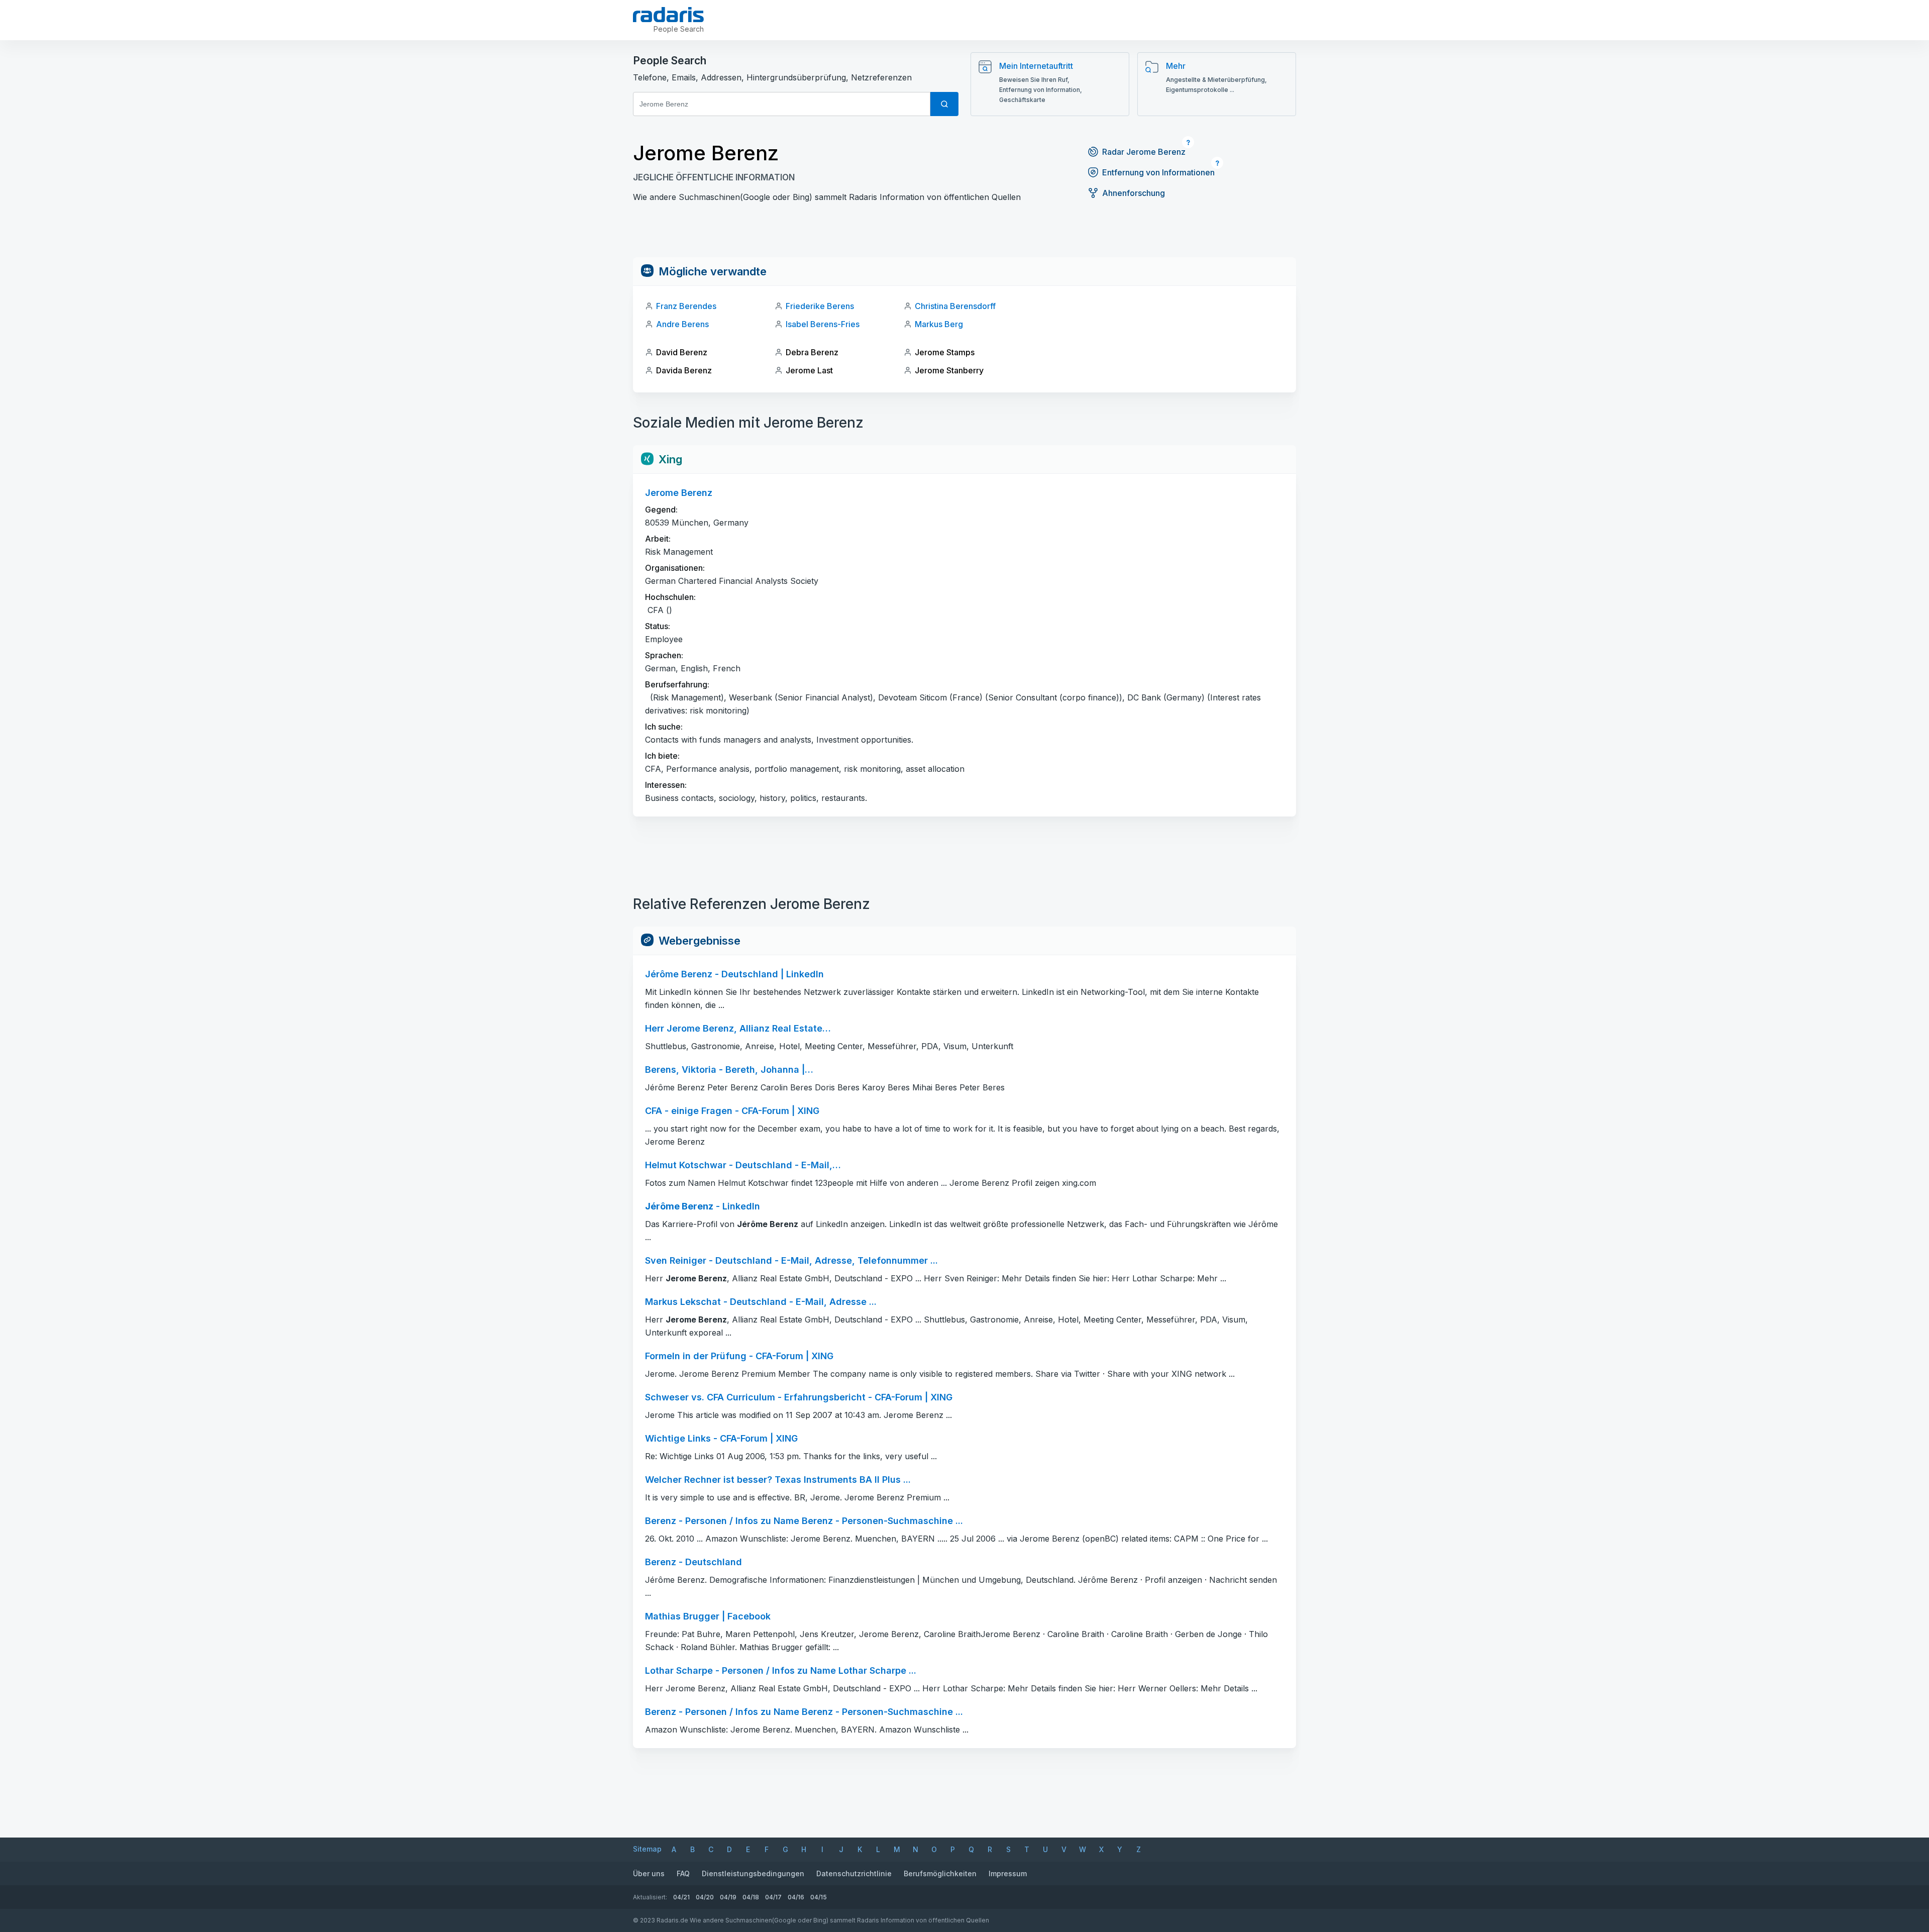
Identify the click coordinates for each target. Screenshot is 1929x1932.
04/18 (751, 1897)
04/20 (705, 1897)
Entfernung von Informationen (1158, 172)
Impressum (1008, 1873)
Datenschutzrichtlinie (854, 1873)
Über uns (649, 1873)
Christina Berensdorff (955, 306)
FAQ (683, 1873)
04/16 (796, 1897)
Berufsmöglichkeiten (940, 1873)
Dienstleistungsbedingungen (753, 1873)
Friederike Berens (820, 306)
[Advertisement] (964, 235)
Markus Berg (939, 324)
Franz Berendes (686, 306)
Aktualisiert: (650, 1897)
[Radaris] (668, 15)
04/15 (819, 1897)
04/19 (728, 1897)
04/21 (681, 1897)
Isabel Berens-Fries (823, 324)
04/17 (773, 1897)
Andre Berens (682, 324)
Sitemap (647, 1849)
